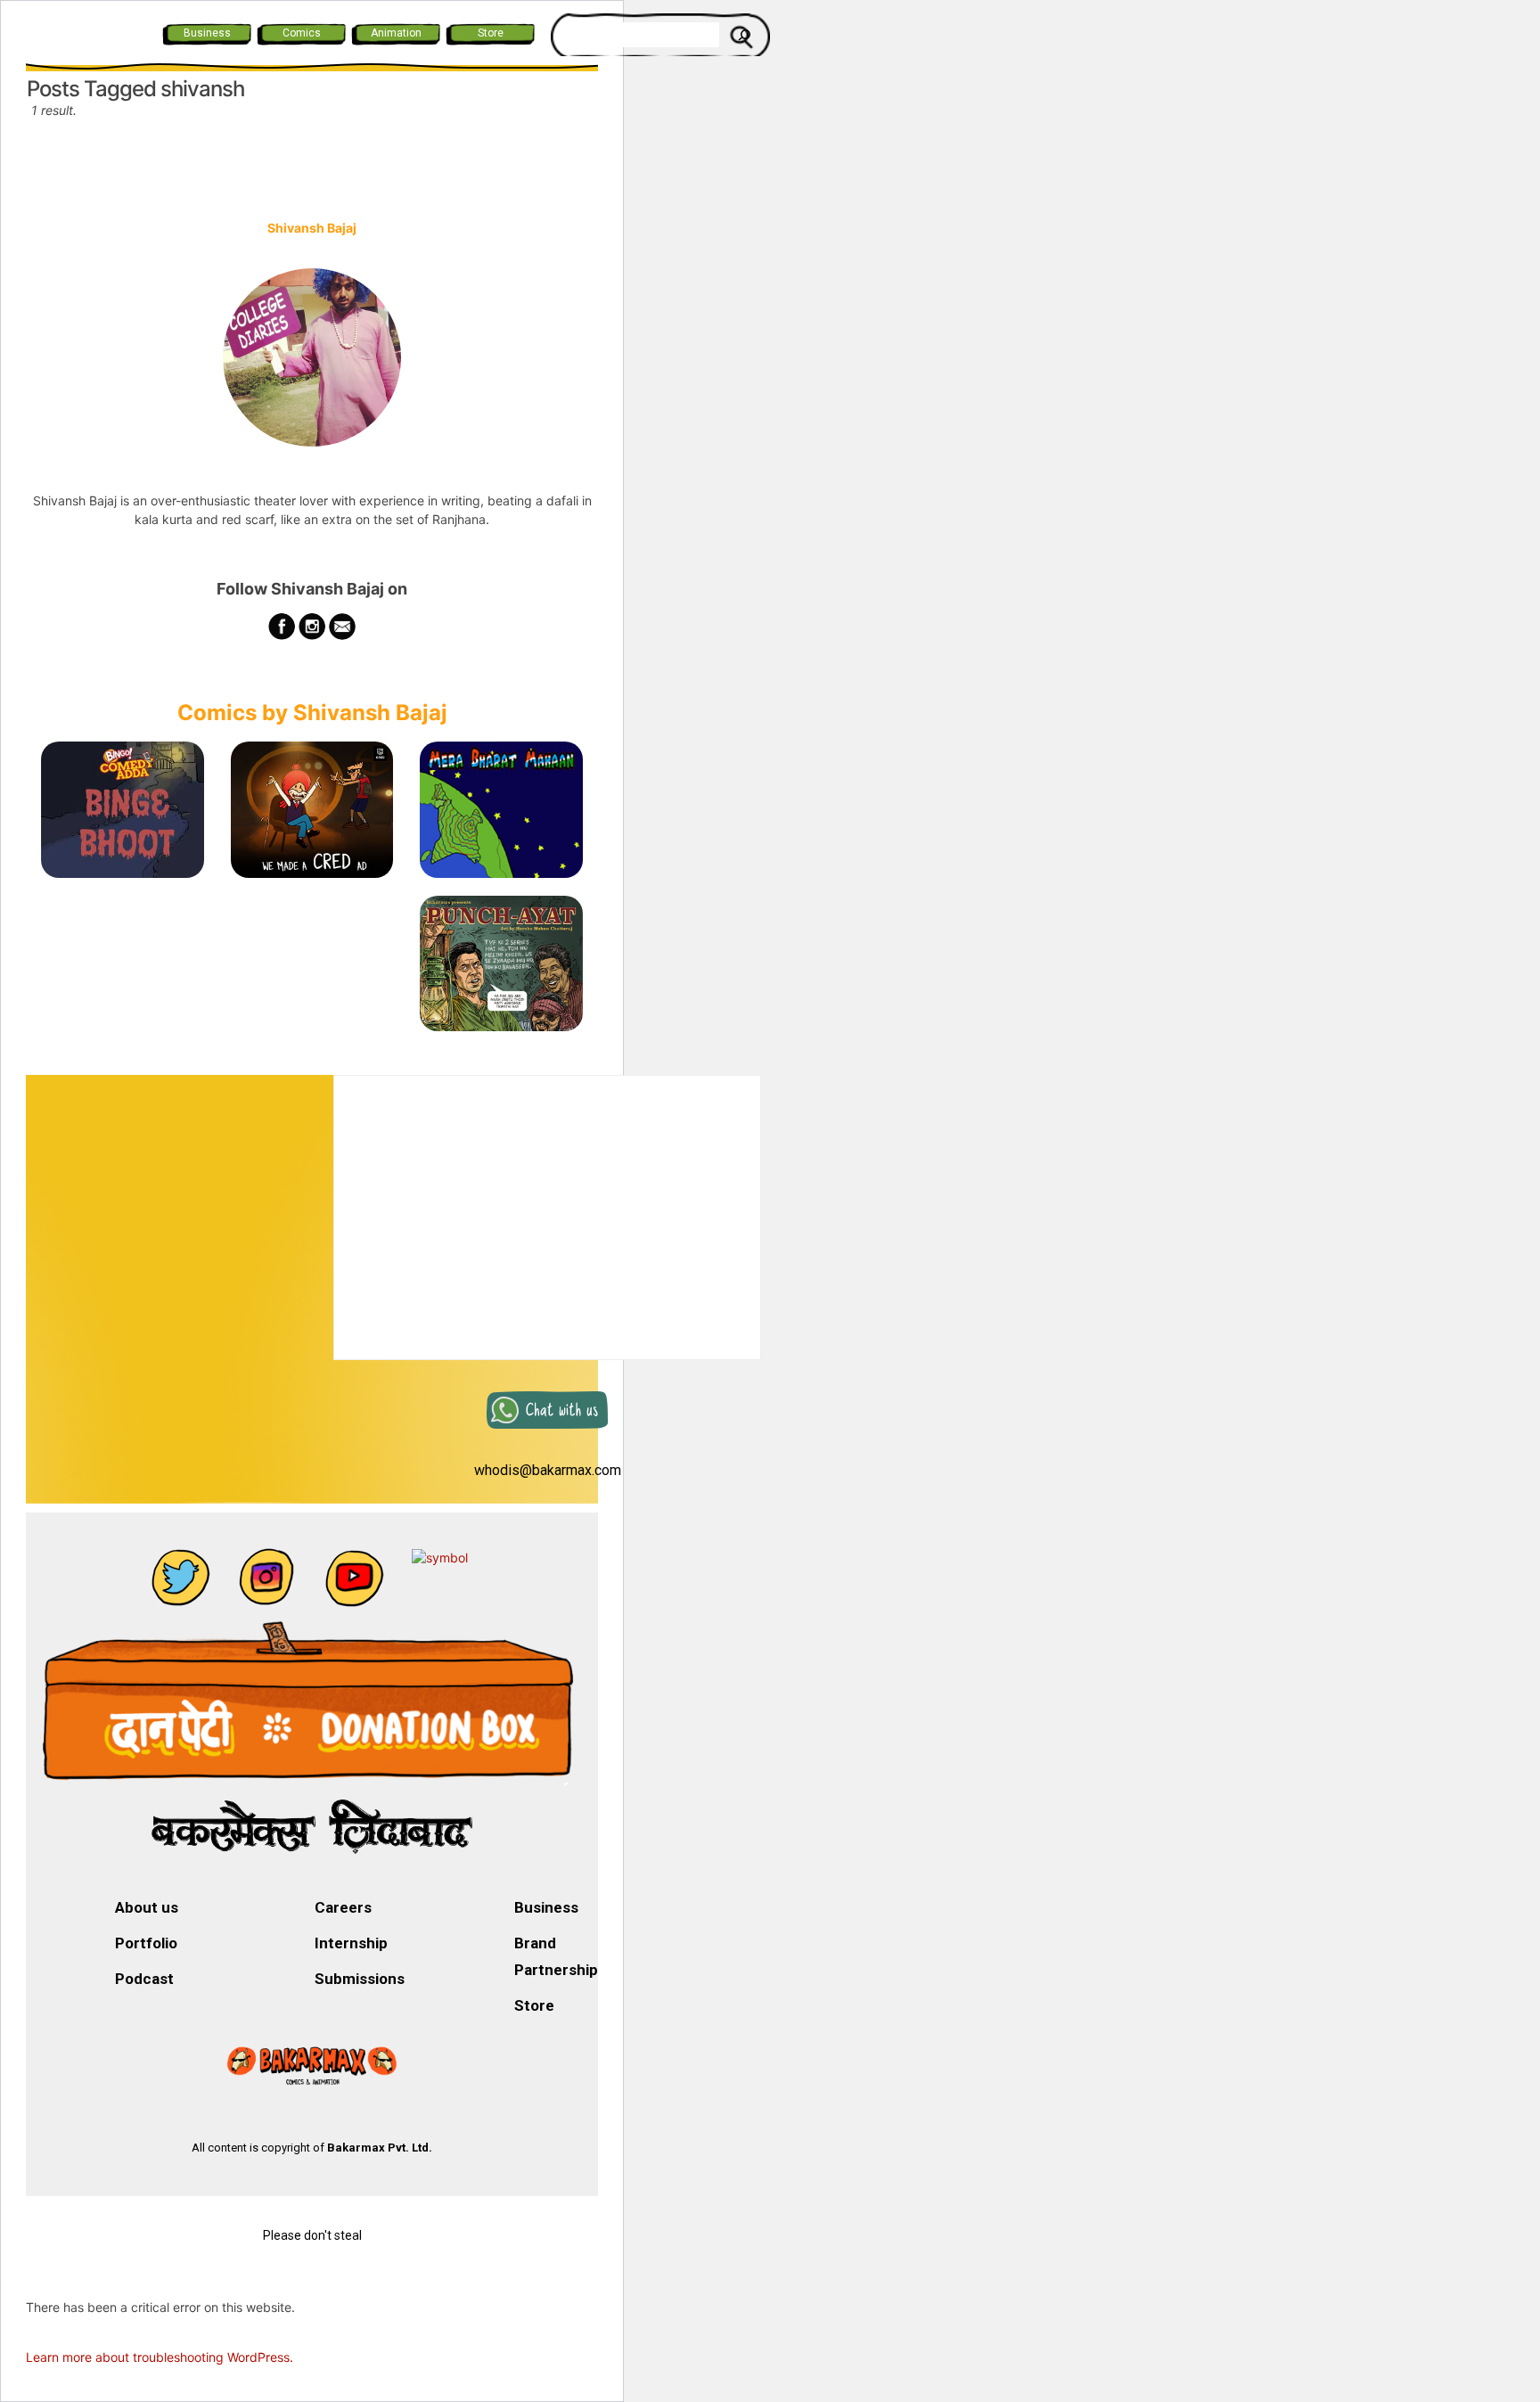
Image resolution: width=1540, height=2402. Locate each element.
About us (147, 1907)
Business (207, 33)
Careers (343, 1907)
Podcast (144, 1979)
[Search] (744, 35)
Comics (302, 33)
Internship (351, 1943)
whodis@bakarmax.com (548, 1470)
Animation (396, 33)
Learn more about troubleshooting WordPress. (160, 2357)
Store (491, 33)
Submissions (360, 1979)
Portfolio (146, 1943)
